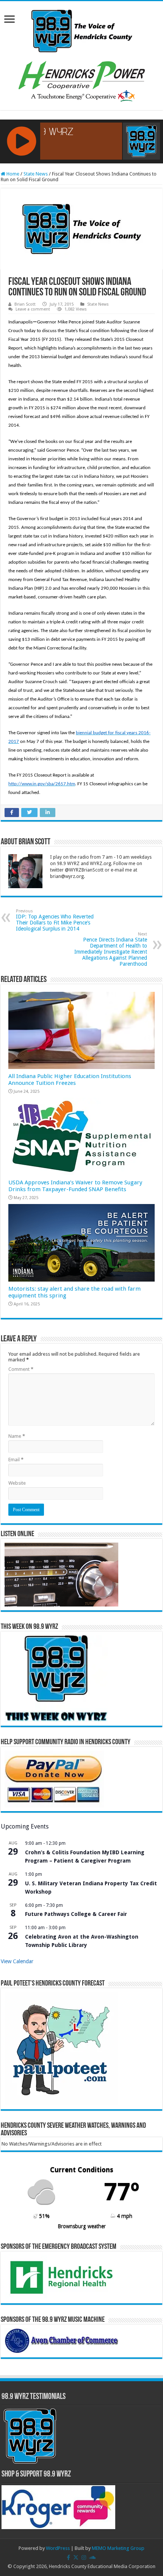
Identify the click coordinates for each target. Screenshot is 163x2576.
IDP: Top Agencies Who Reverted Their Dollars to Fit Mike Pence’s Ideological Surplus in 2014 (55, 920)
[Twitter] (76, 2557)
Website (17, 1483)
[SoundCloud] (92, 2557)
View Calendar (17, 1961)
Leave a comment (33, 309)
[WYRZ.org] (82, 30)
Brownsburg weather (82, 2226)
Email (16, 1460)
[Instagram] (84, 2557)
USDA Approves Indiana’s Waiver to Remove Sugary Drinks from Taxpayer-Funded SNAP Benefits (75, 1186)
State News (36, 174)
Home (12, 174)
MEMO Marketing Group (118, 2548)
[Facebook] (68, 2557)
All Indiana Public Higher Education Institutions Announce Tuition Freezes (70, 1080)
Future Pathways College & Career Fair (76, 1914)
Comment (21, 1369)
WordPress (58, 2548)
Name (17, 1436)
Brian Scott (25, 304)
